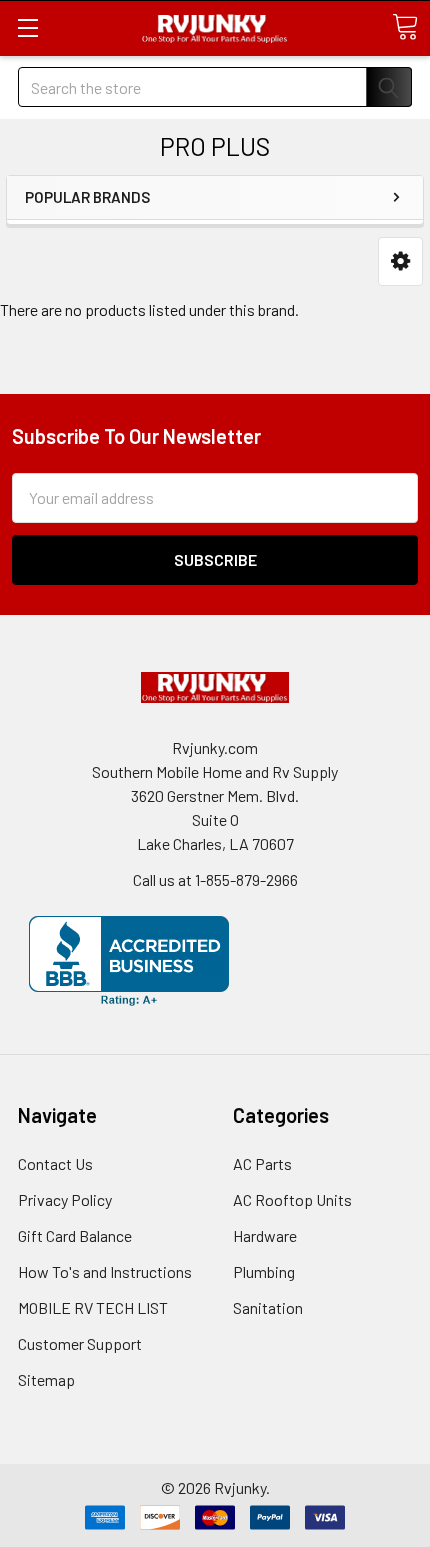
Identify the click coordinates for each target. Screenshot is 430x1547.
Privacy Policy (65, 1199)
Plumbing (264, 1271)
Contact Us (55, 1163)
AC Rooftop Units (292, 1199)
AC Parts (262, 1163)
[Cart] (405, 27)
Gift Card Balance (75, 1235)
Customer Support (80, 1343)
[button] (400, 261)
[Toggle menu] (27, 27)
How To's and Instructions (105, 1271)
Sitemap (46, 1379)
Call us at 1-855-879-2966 (215, 879)
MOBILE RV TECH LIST (93, 1307)
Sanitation (268, 1307)
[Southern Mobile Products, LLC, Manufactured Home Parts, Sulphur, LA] (129, 961)
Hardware (265, 1235)
